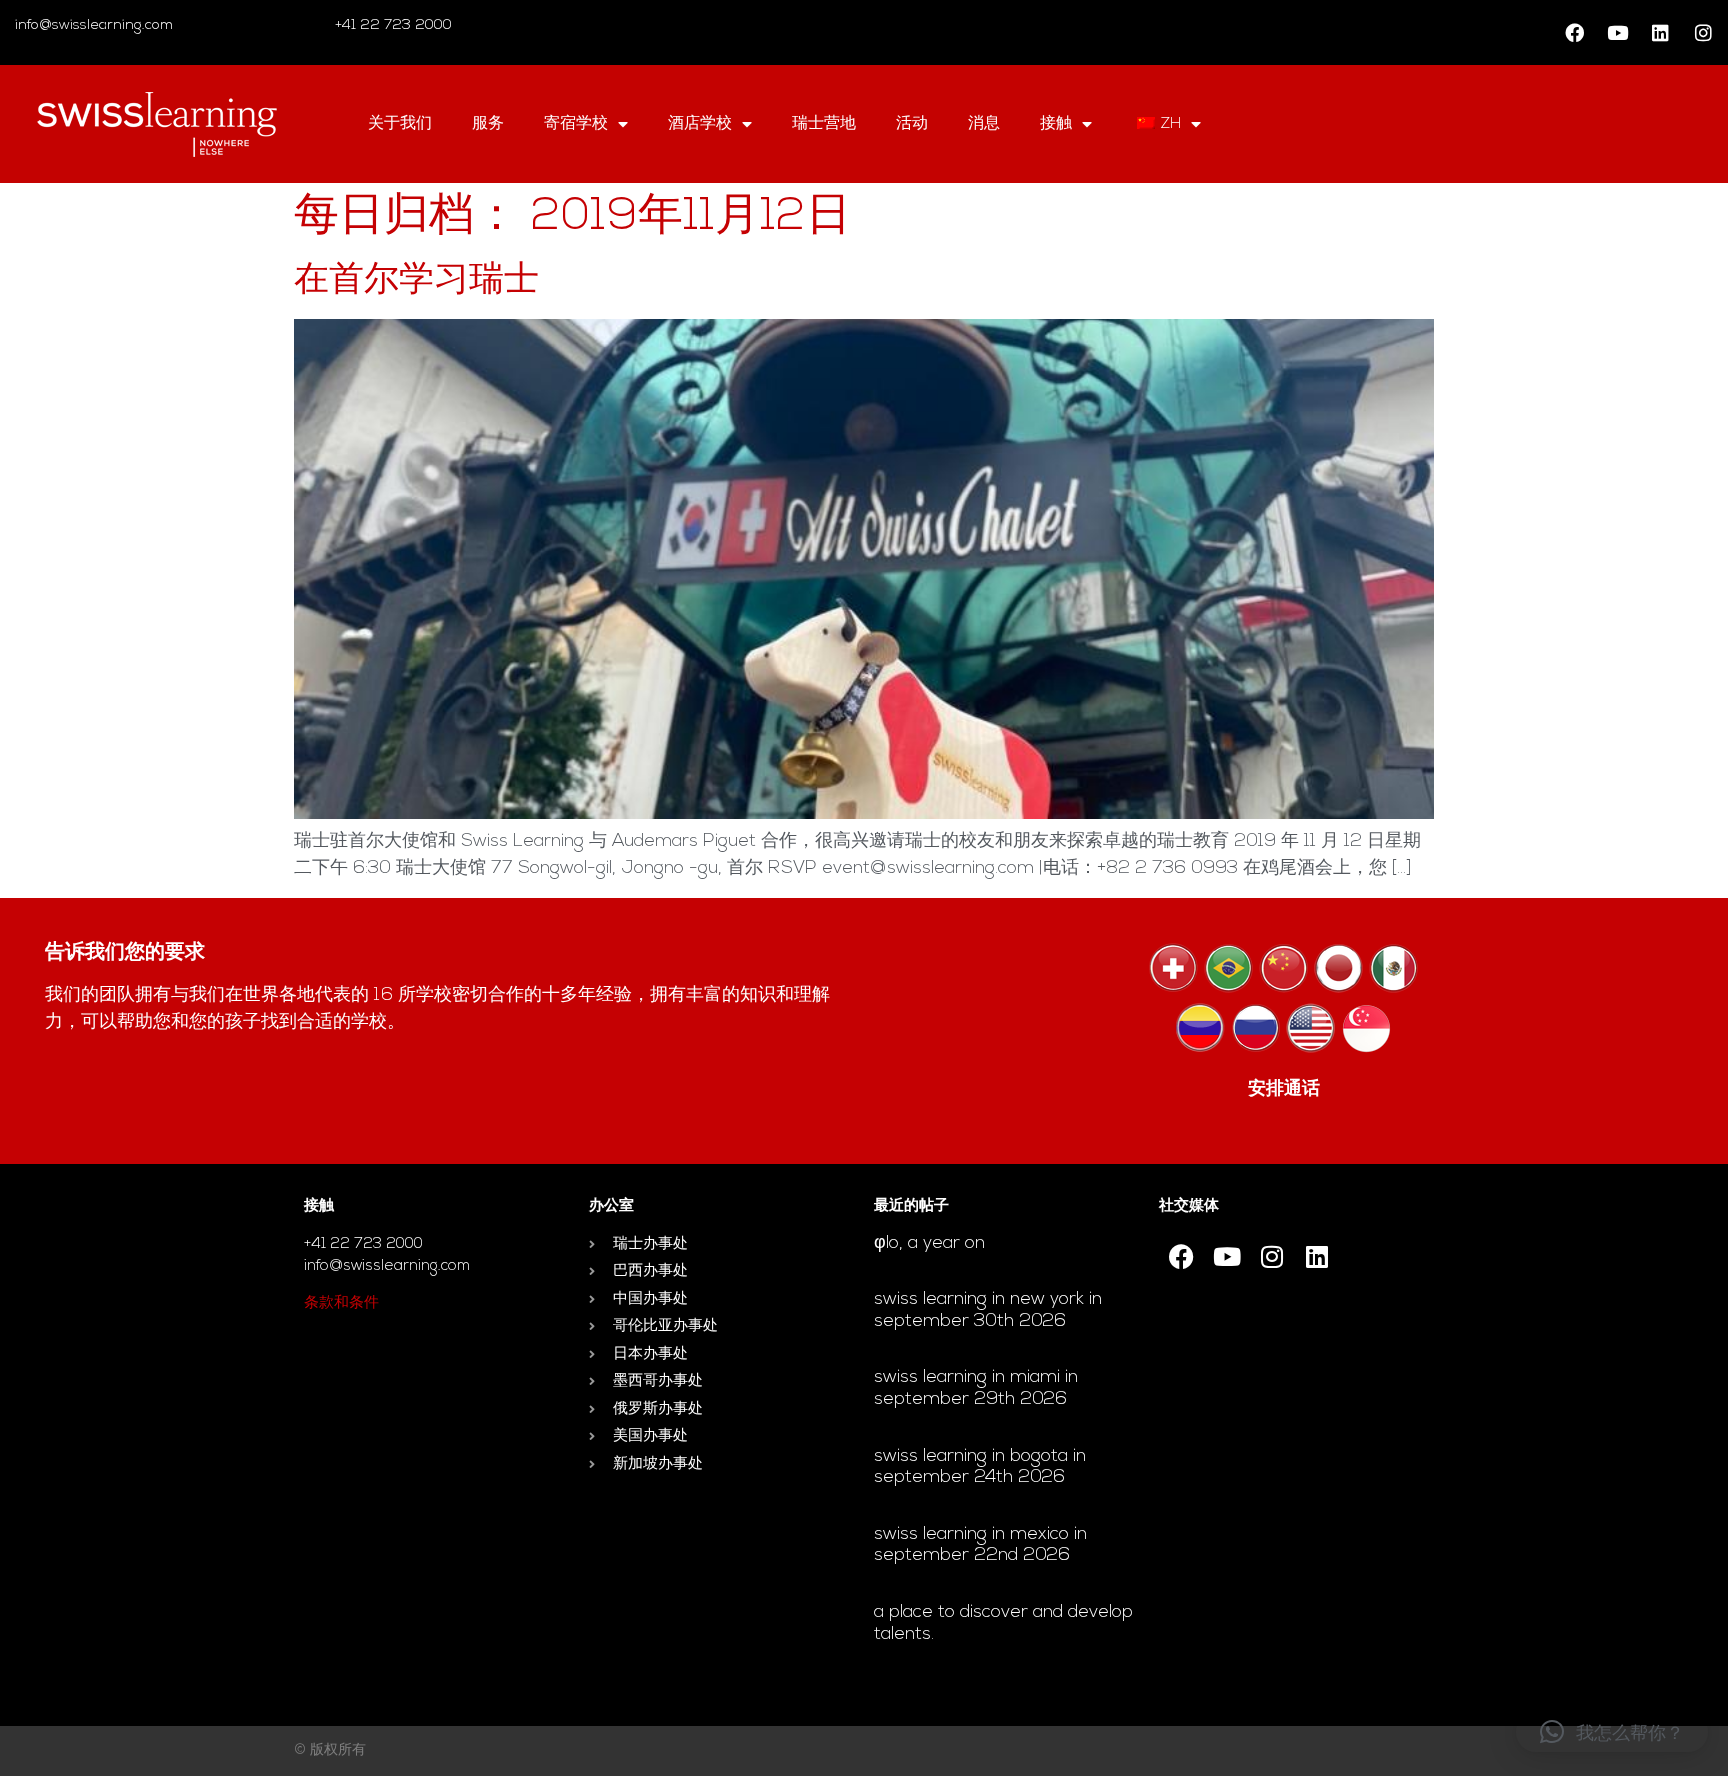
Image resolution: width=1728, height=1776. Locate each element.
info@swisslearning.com (94, 25)
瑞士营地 (824, 124)
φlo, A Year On (929, 1244)
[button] (1612, 1732)
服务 (488, 124)
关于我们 (400, 124)
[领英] (1660, 33)
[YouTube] (1617, 33)
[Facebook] (1574, 33)
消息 (984, 124)
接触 (1056, 124)
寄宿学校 (576, 124)
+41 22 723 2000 (391, 25)
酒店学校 (700, 124)
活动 (912, 124)
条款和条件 (341, 1303)
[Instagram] (1703, 33)
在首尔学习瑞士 (416, 281)
